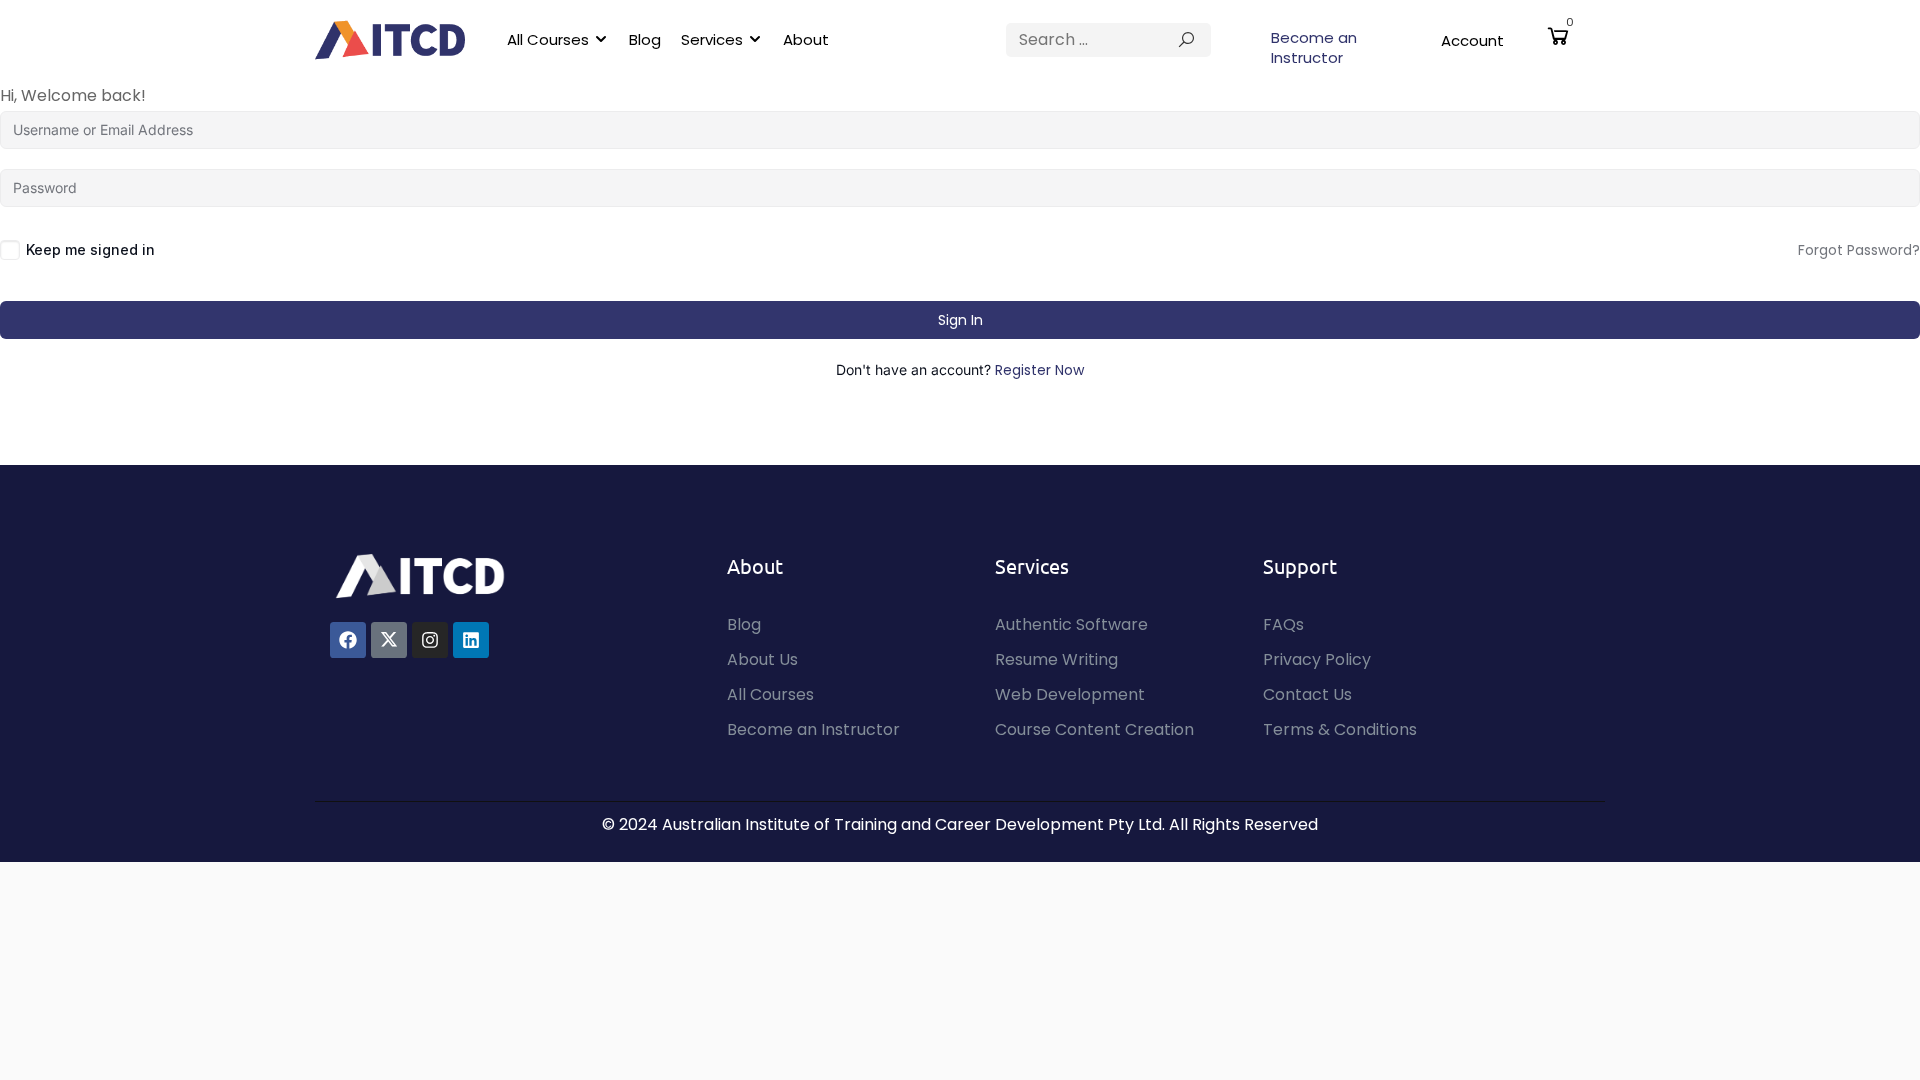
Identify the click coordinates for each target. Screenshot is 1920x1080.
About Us (762, 659)
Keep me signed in (90, 249)
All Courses (548, 39)
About (806, 39)
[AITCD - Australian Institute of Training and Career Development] (390, 40)
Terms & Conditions (1340, 729)
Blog (645, 39)
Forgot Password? (1859, 250)
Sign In (960, 320)
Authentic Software (1071, 624)
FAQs (1283, 624)
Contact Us (1307, 694)
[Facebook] (348, 640)
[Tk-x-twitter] (389, 640)
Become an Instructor (1314, 47)
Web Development (1070, 694)
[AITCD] (420, 574)
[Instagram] (430, 640)
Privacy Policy (1317, 659)
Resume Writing (1056, 659)
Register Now (1039, 370)
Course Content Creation (1094, 729)
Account (1472, 40)
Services (712, 39)
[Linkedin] (471, 640)
